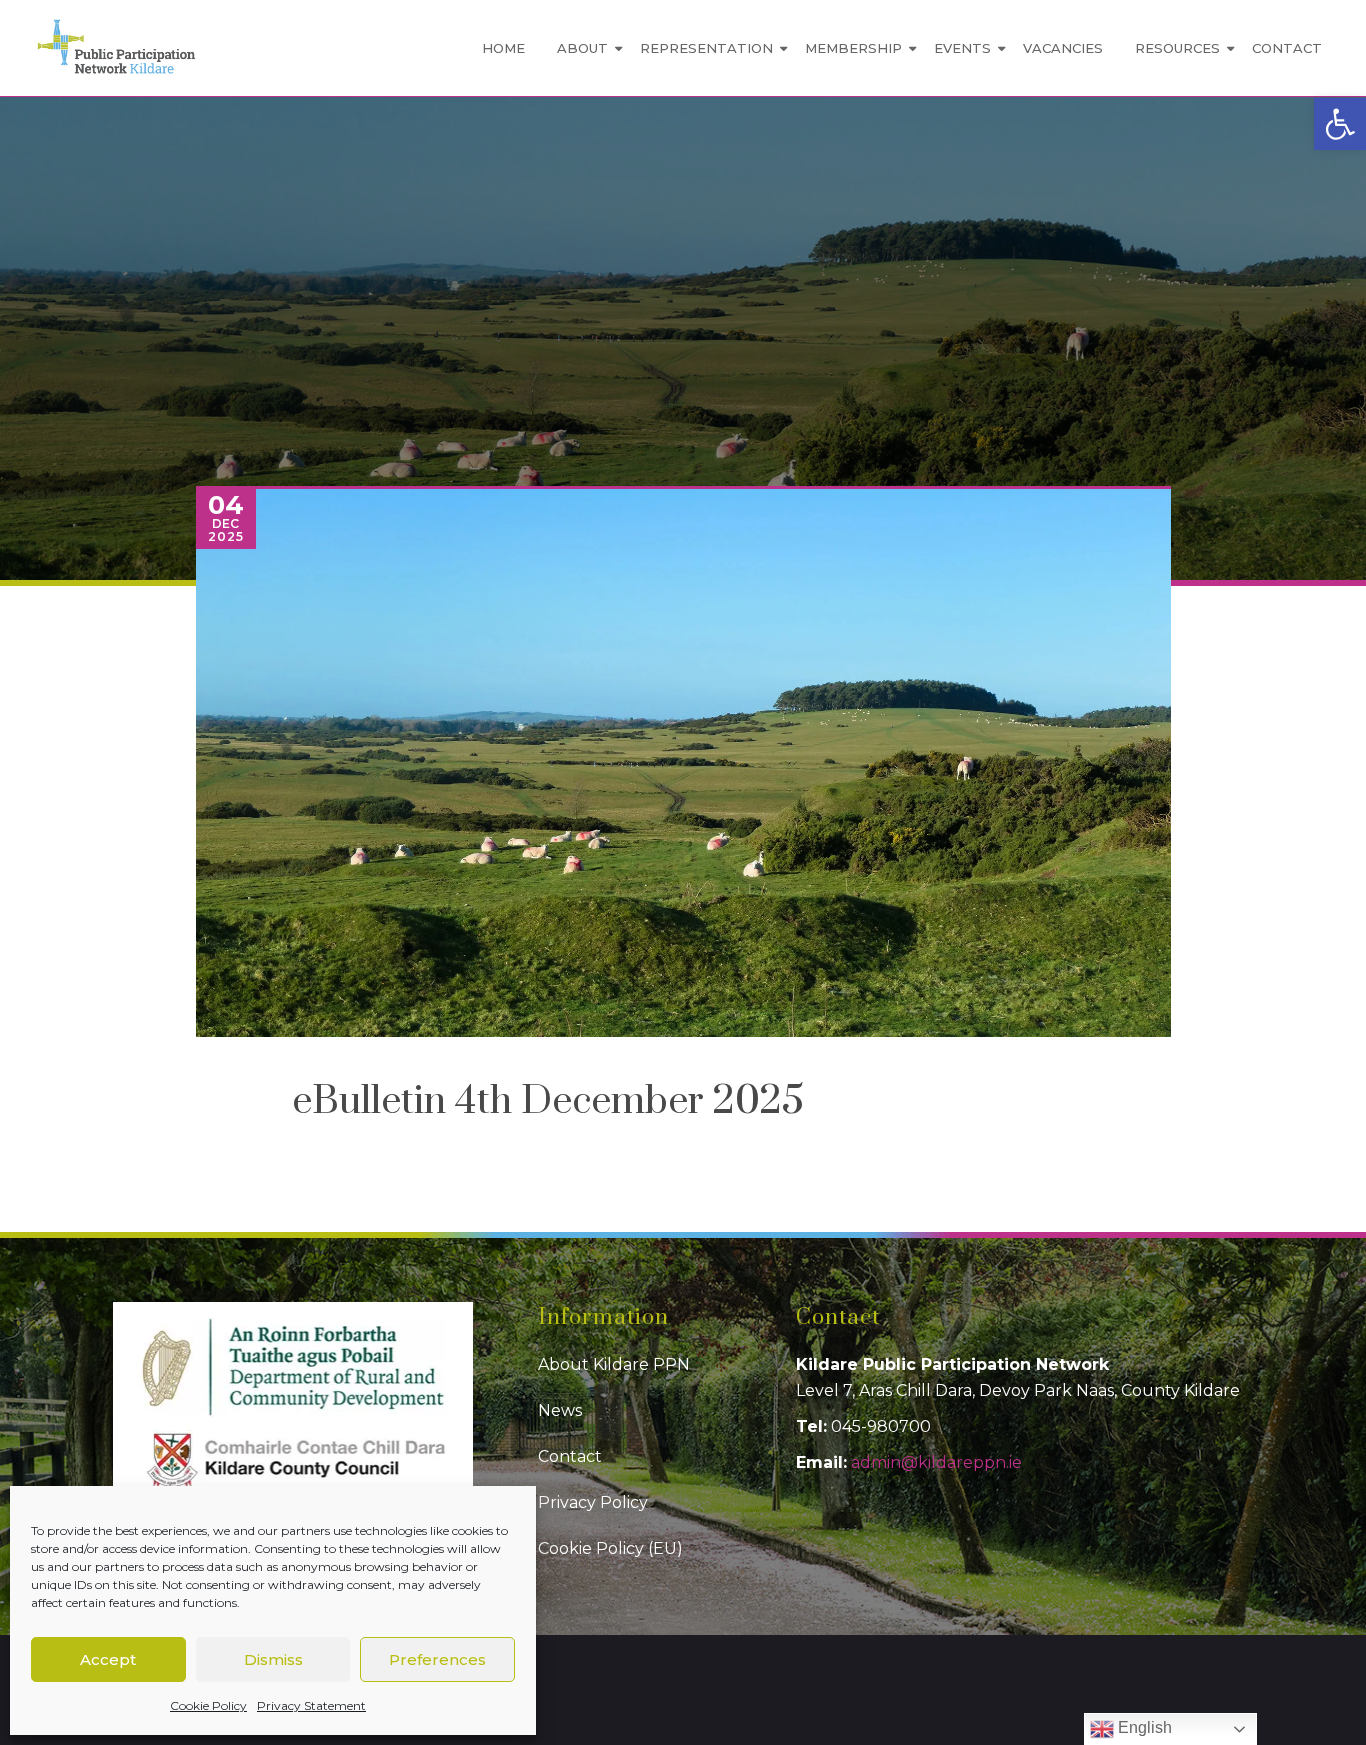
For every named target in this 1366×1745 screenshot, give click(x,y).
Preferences (437, 1659)
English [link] (1143, 1727)
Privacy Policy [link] (593, 1502)
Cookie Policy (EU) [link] (610, 1548)
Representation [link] (706, 48)
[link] (1340, 124)
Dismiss (273, 1659)
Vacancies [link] (1063, 48)
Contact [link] (1287, 48)
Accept (108, 1659)
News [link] (560, 1410)
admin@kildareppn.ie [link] (936, 1462)
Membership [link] (853, 48)
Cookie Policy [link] (208, 1705)
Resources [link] (1177, 48)
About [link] (582, 48)
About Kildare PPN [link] (614, 1364)
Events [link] (962, 48)
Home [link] (503, 48)
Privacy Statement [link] (311, 1705)
